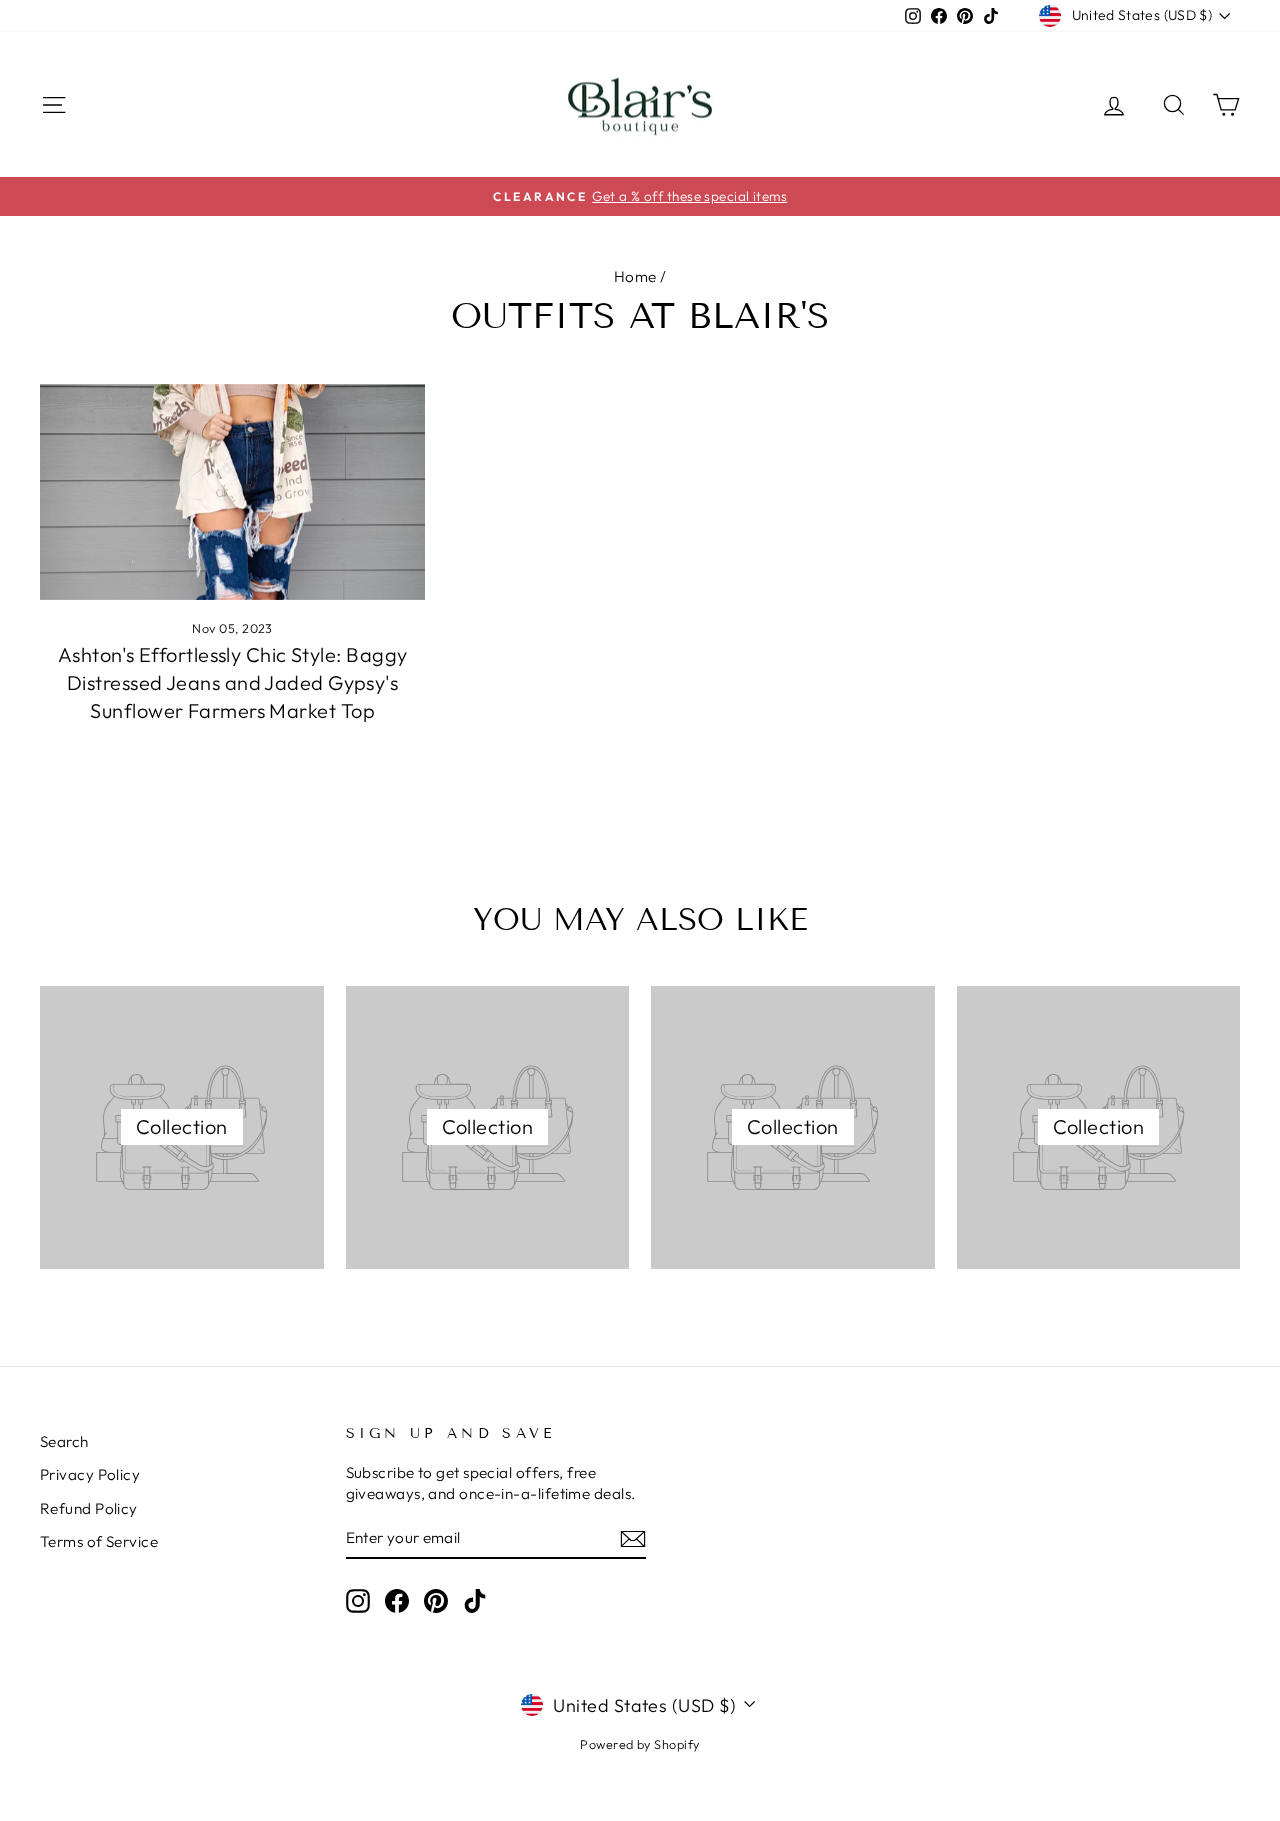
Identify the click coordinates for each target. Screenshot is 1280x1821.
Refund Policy (89, 1508)
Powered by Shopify (639, 1744)
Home (635, 276)
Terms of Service (99, 1541)
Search (64, 1441)
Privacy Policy (90, 1474)
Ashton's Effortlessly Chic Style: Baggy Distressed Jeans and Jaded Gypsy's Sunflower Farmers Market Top (233, 682)
